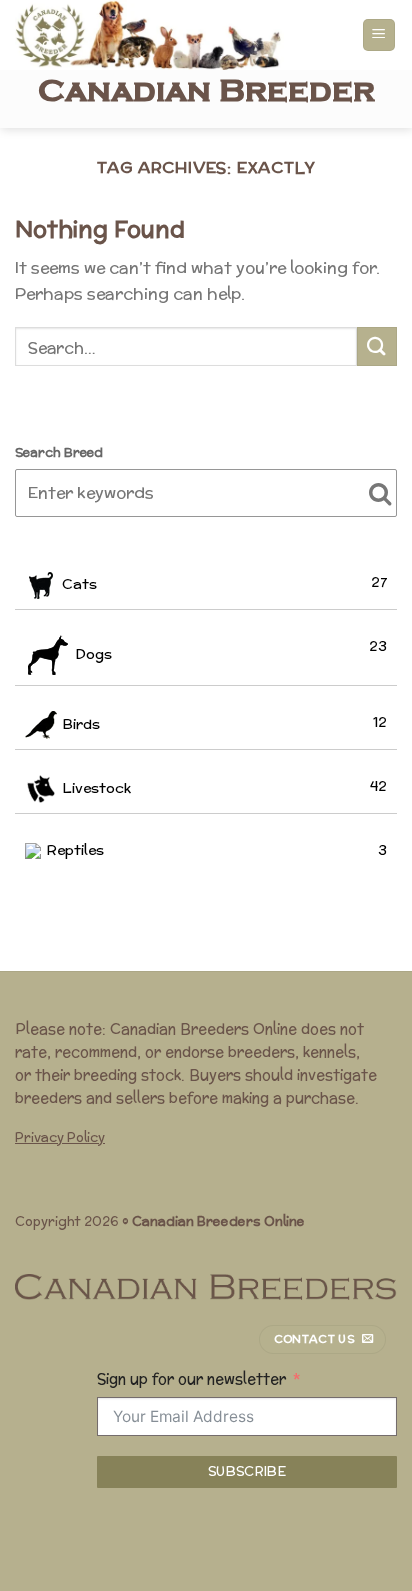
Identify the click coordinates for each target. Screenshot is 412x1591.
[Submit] (377, 346)
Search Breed (59, 452)
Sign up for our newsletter (191, 1378)
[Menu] (379, 35)
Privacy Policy (60, 1137)
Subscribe (247, 1471)
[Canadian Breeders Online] (173, 35)
